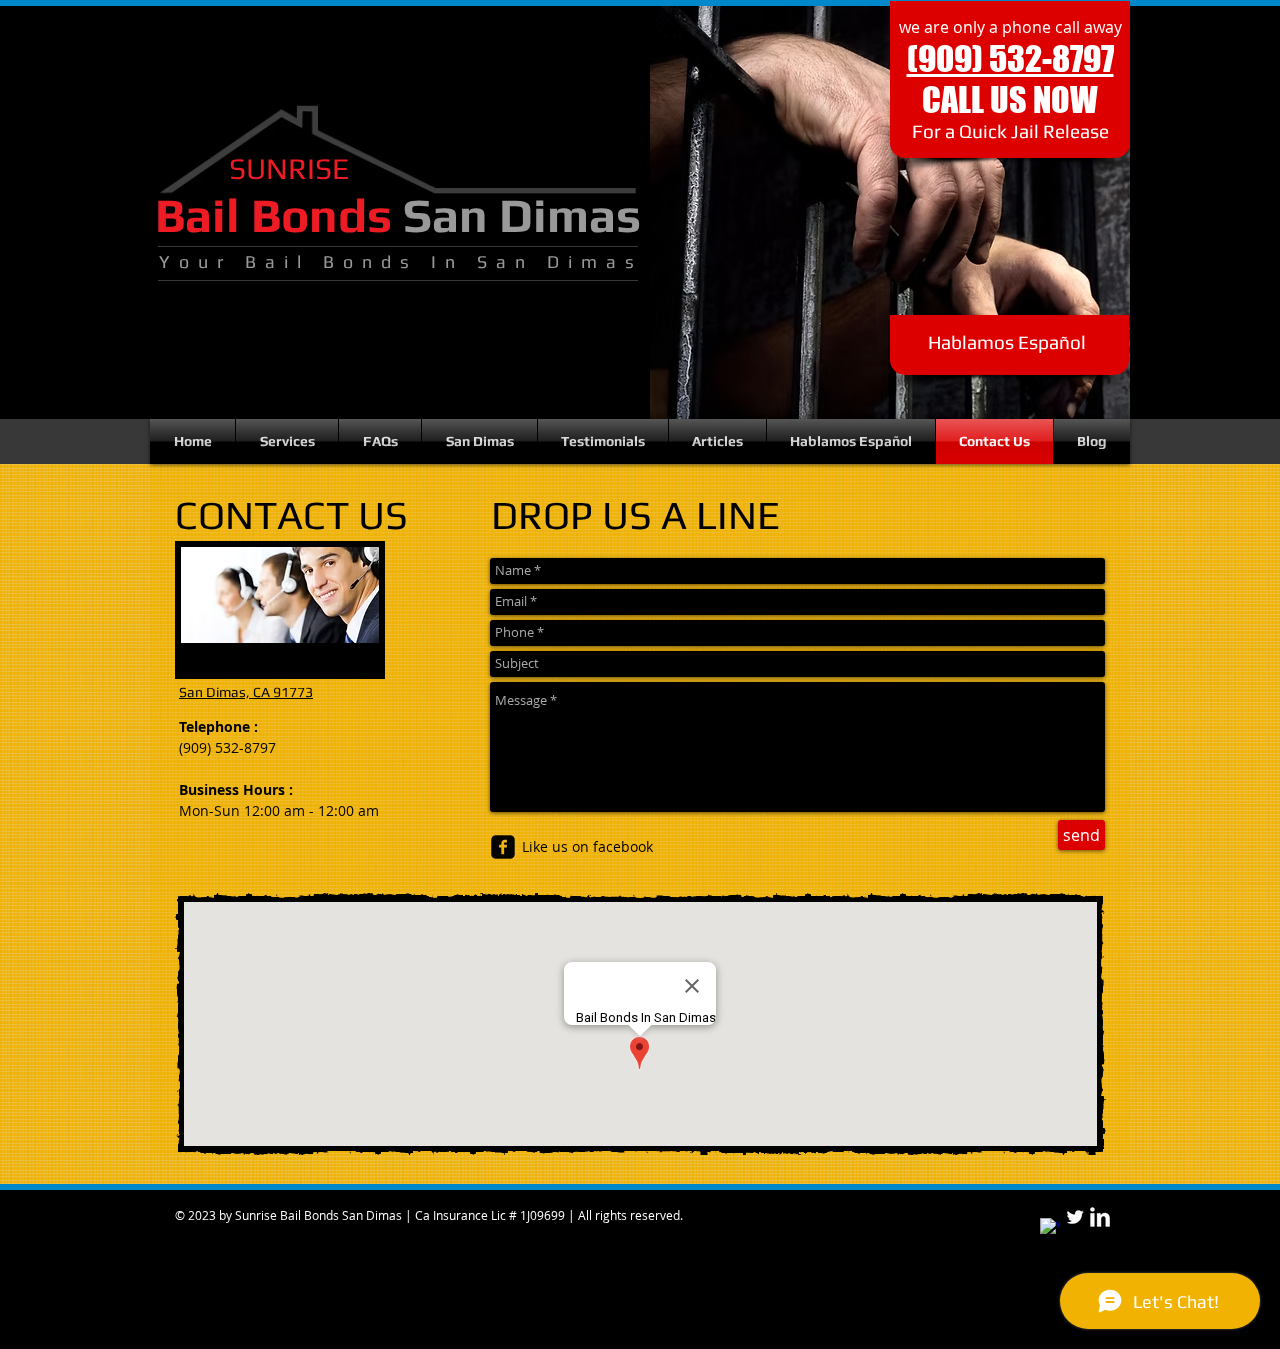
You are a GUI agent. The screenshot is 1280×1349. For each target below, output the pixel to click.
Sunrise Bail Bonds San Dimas (318, 1215)
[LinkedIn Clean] (1100, 1217)
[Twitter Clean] (1075, 1217)
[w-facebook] (1050, 1228)
